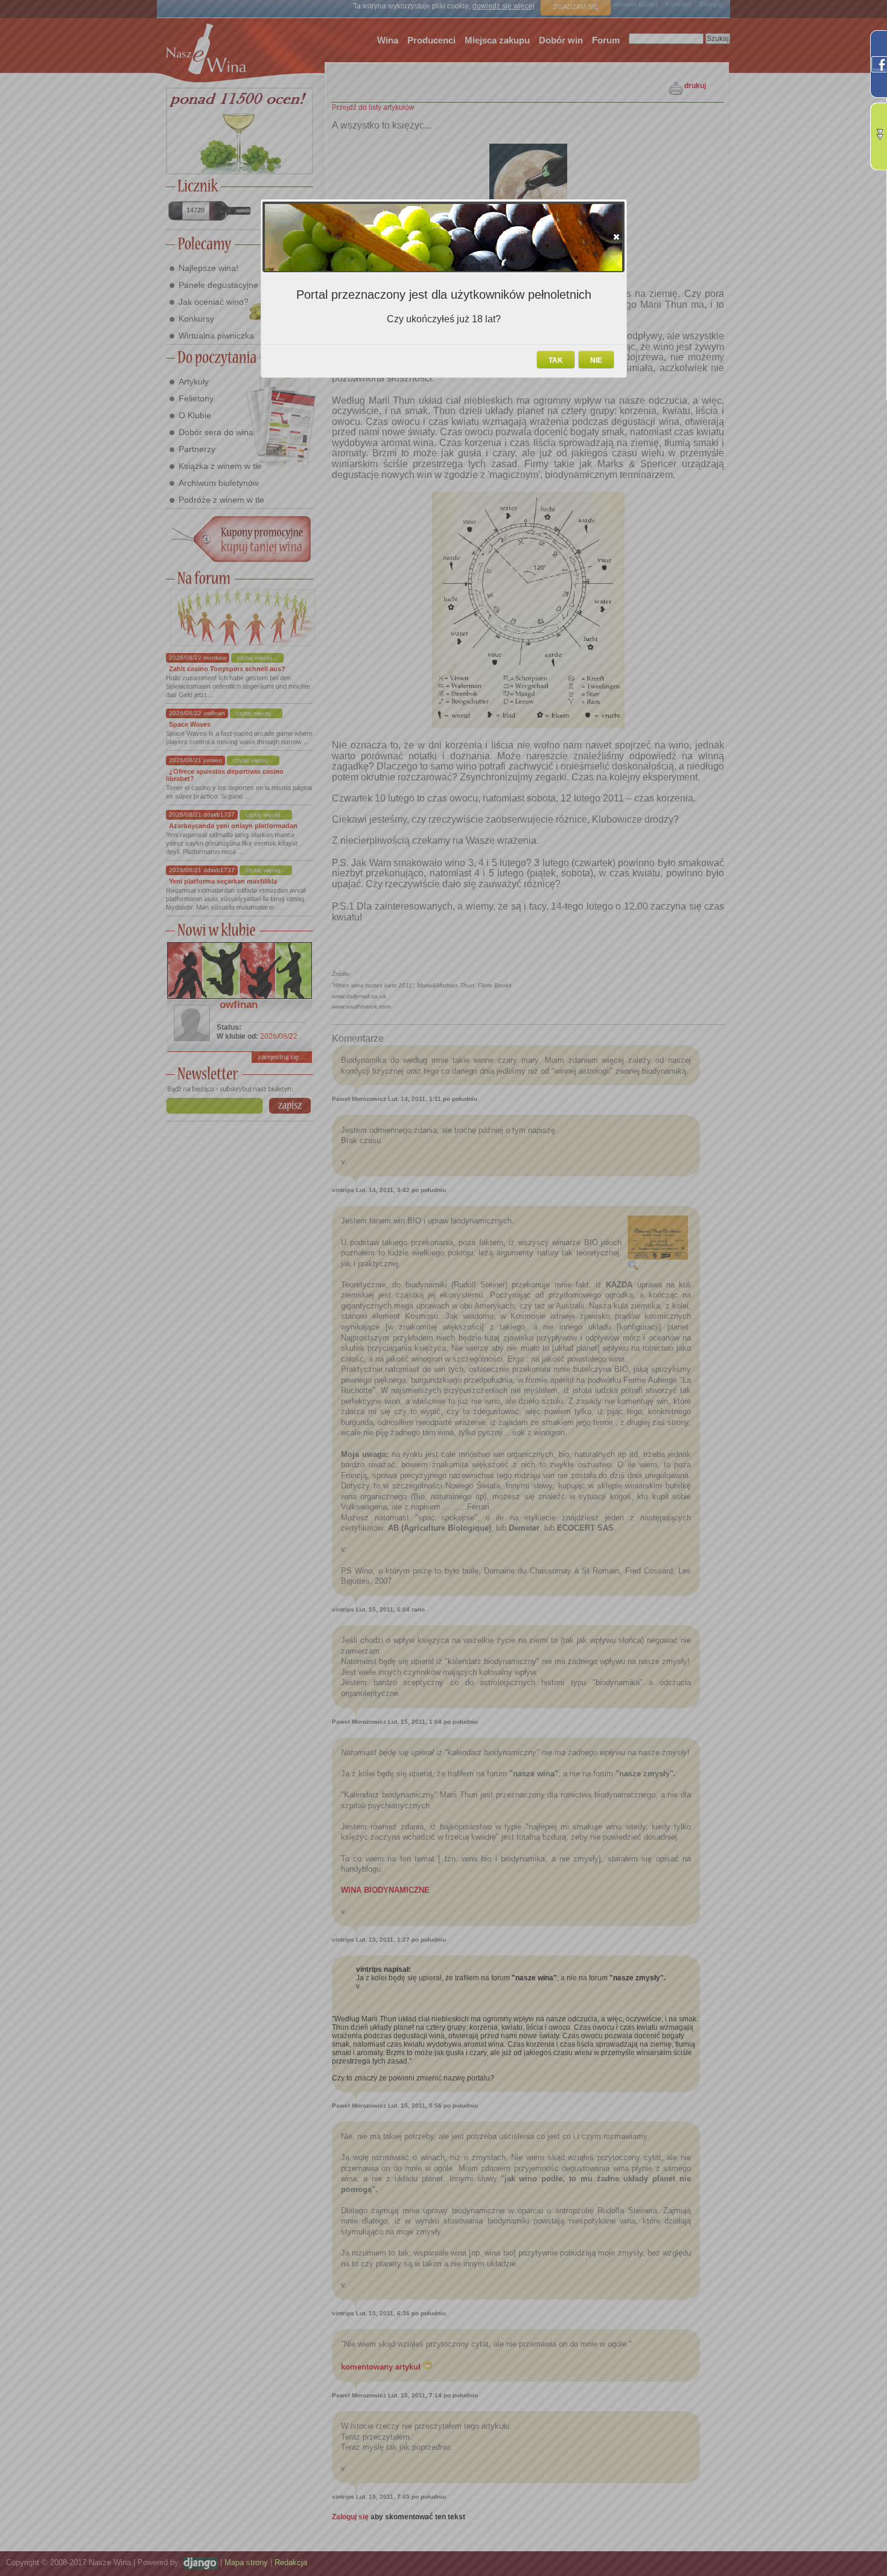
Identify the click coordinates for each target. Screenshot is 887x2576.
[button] (616, 237)
